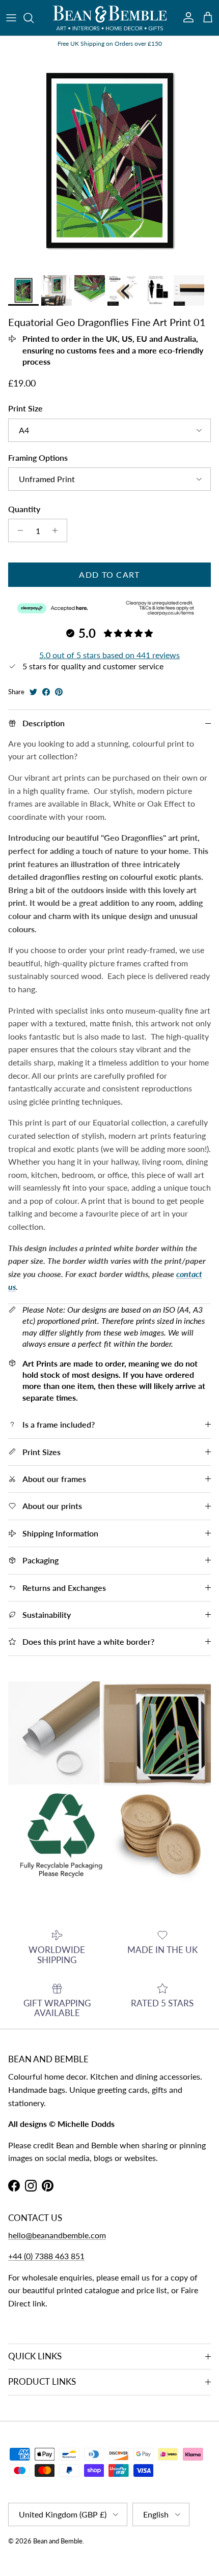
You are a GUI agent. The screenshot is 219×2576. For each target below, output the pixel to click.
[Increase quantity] (58, 530)
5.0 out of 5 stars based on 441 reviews (109, 655)
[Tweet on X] (33, 692)
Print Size (25, 408)
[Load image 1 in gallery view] (109, 161)
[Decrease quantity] (18, 530)
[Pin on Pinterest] (59, 692)
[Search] (34, 18)
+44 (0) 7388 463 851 (46, 2256)
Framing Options (38, 457)
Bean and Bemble (58, 2541)
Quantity (24, 509)
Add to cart (109, 574)
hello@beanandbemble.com (57, 2235)
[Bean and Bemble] (110, 18)
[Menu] (11, 18)
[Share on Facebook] (46, 692)
